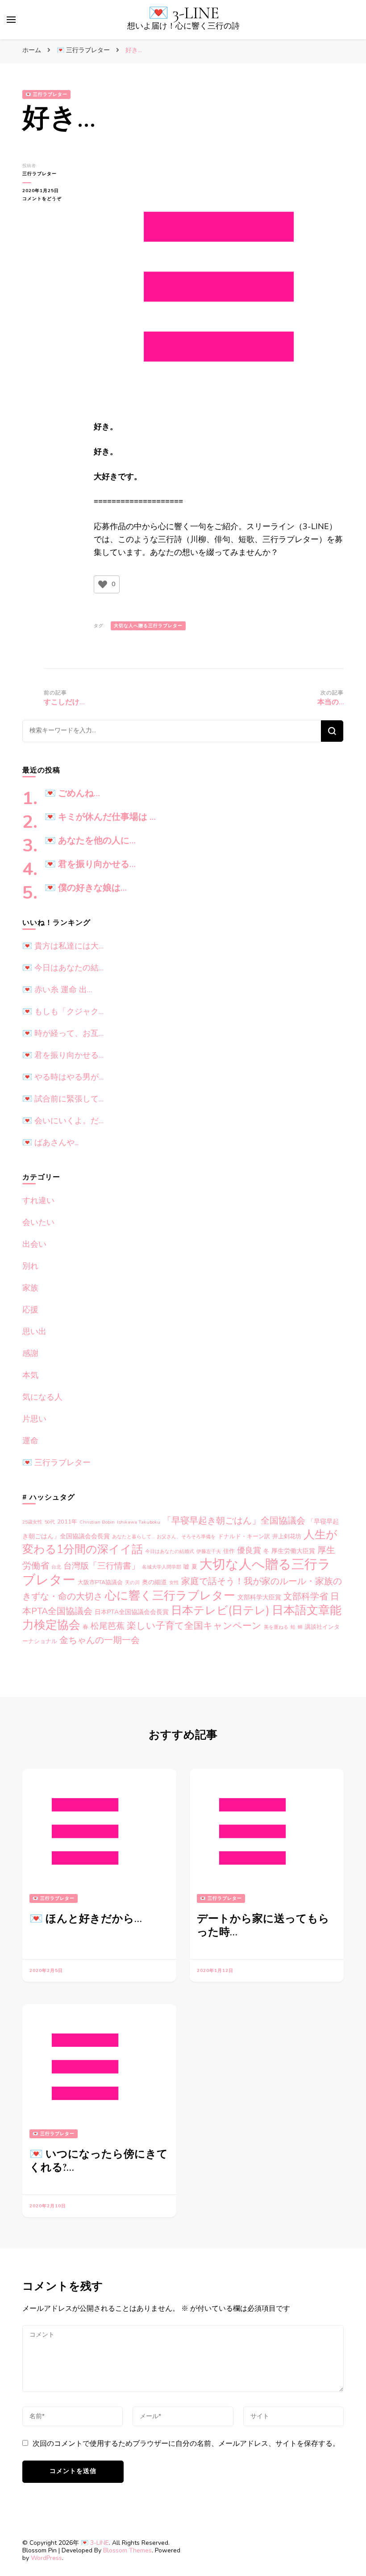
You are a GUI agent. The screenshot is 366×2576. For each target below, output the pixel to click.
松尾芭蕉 (108, 1626)
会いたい (38, 1222)
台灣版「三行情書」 (102, 1566)
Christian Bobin (97, 1522)
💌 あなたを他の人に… (90, 841)
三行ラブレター (40, 174)
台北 (56, 1567)
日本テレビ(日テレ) (220, 1611)
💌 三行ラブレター (46, 94)
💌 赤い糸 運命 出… (57, 990)
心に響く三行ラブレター (170, 1596)
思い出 (34, 1331)
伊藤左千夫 (209, 1551)
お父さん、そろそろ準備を (186, 1537)
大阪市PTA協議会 (100, 1582)
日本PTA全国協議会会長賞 (132, 1612)
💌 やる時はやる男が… (63, 1077)
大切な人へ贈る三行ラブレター (148, 626)
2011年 (67, 1522)
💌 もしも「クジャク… (63, 1011)
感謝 (30, 1353)
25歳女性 (32, 1522)
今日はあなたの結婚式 (170, 1551)
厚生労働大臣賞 (293, 1551)
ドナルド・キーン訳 (244, 1537)
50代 (50, 1522)
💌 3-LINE (184, 13)
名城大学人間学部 (162, 1567)
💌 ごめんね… (72, 793)
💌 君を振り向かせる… (90, 864)
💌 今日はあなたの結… (63, 968)
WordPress (46, 2558)
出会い (34, 1244)
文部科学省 (306, 1596)
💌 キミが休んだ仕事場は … (100, 817)
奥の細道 (154, 1582)
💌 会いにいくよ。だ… (63, 1121)
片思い (34, 1419)
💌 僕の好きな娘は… (86, 888)
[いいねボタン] (103, 584)
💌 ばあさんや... (50, 1142)
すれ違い (38, 1200)
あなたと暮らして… (133, 1537)
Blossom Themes (127, 2550)
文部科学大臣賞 (259, 1597)
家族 (30, 1288)
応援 (30, 1310)
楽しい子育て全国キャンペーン (194, 1626)
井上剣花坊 (287, 1537)
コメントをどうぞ (47, 199)
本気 (30, 1375)
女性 (174, 1583)
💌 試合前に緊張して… (63, 1099)
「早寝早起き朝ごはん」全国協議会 (234, 1521)
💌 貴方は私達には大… (63, 946)
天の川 (132, 1583)
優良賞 (249, 1550)
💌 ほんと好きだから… (86, 1919)
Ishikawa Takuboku (139, 1522)
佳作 (229, 1551)
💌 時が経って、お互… (63, 1033)
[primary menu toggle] (11, 20)
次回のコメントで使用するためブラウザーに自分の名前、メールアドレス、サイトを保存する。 (186, 2444)
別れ (30, 1266)
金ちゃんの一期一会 (100, 1640)
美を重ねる (276, 1627)
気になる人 (42, 1397)
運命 (30, 1441)
